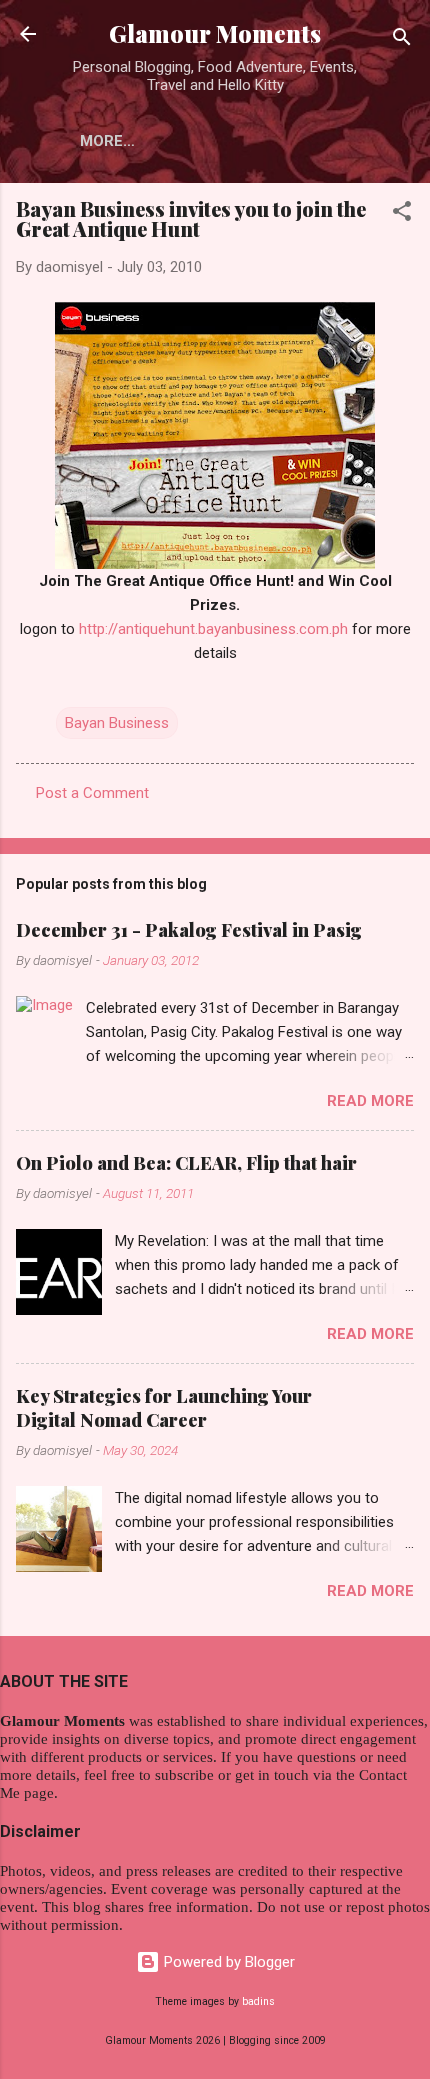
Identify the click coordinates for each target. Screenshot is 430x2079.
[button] (402, 214)
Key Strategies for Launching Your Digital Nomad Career (164, 1408)
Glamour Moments (215, 33)
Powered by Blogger (227, 1962)
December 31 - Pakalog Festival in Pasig (189, 930)
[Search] (402, 40)
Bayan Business (117, 723)
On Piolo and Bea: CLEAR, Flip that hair (186, 1163)
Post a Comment (92, 793)
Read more (370, 1101)
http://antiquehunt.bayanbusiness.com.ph (213, 629)
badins (258, 2001)
